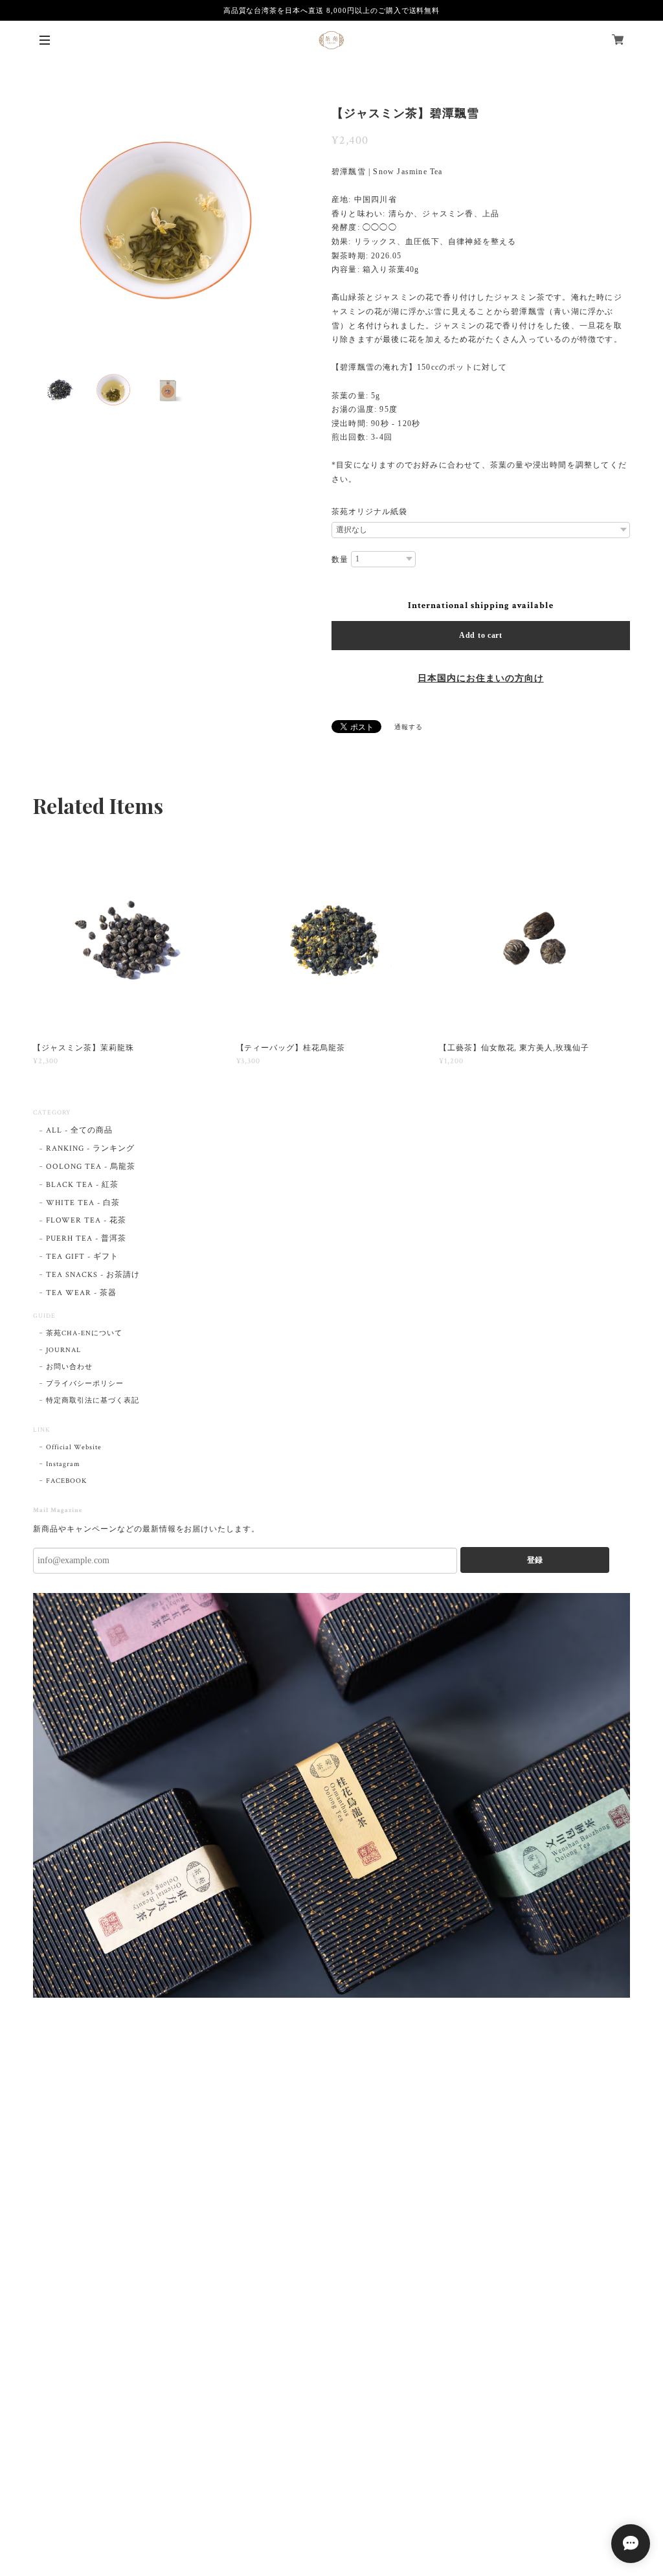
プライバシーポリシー (85, 1384)
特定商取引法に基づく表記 (93, 1401)
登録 (535, 1560)
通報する (409, 728)
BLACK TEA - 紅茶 (82, 1185)
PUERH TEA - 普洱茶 (86, 1238)
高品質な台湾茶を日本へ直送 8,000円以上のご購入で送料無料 (332, 10)
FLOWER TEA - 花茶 (86, 1220)
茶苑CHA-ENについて (84, 1333)
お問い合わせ (69, 1367)
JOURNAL (63, 1350)
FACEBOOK (66, 1481)
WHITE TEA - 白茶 (83, 1203)
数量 (340, 559)
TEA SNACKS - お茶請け (93, 1275)
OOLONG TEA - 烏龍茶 (90, 1167)
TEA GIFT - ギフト (82, 1257)
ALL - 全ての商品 (79, 1130)
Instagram (63, 1464)
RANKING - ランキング (90, 1148)
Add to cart (481, 635)
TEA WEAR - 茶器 (81, 1293)
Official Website (73, 1447)
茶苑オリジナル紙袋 (369, 512)
